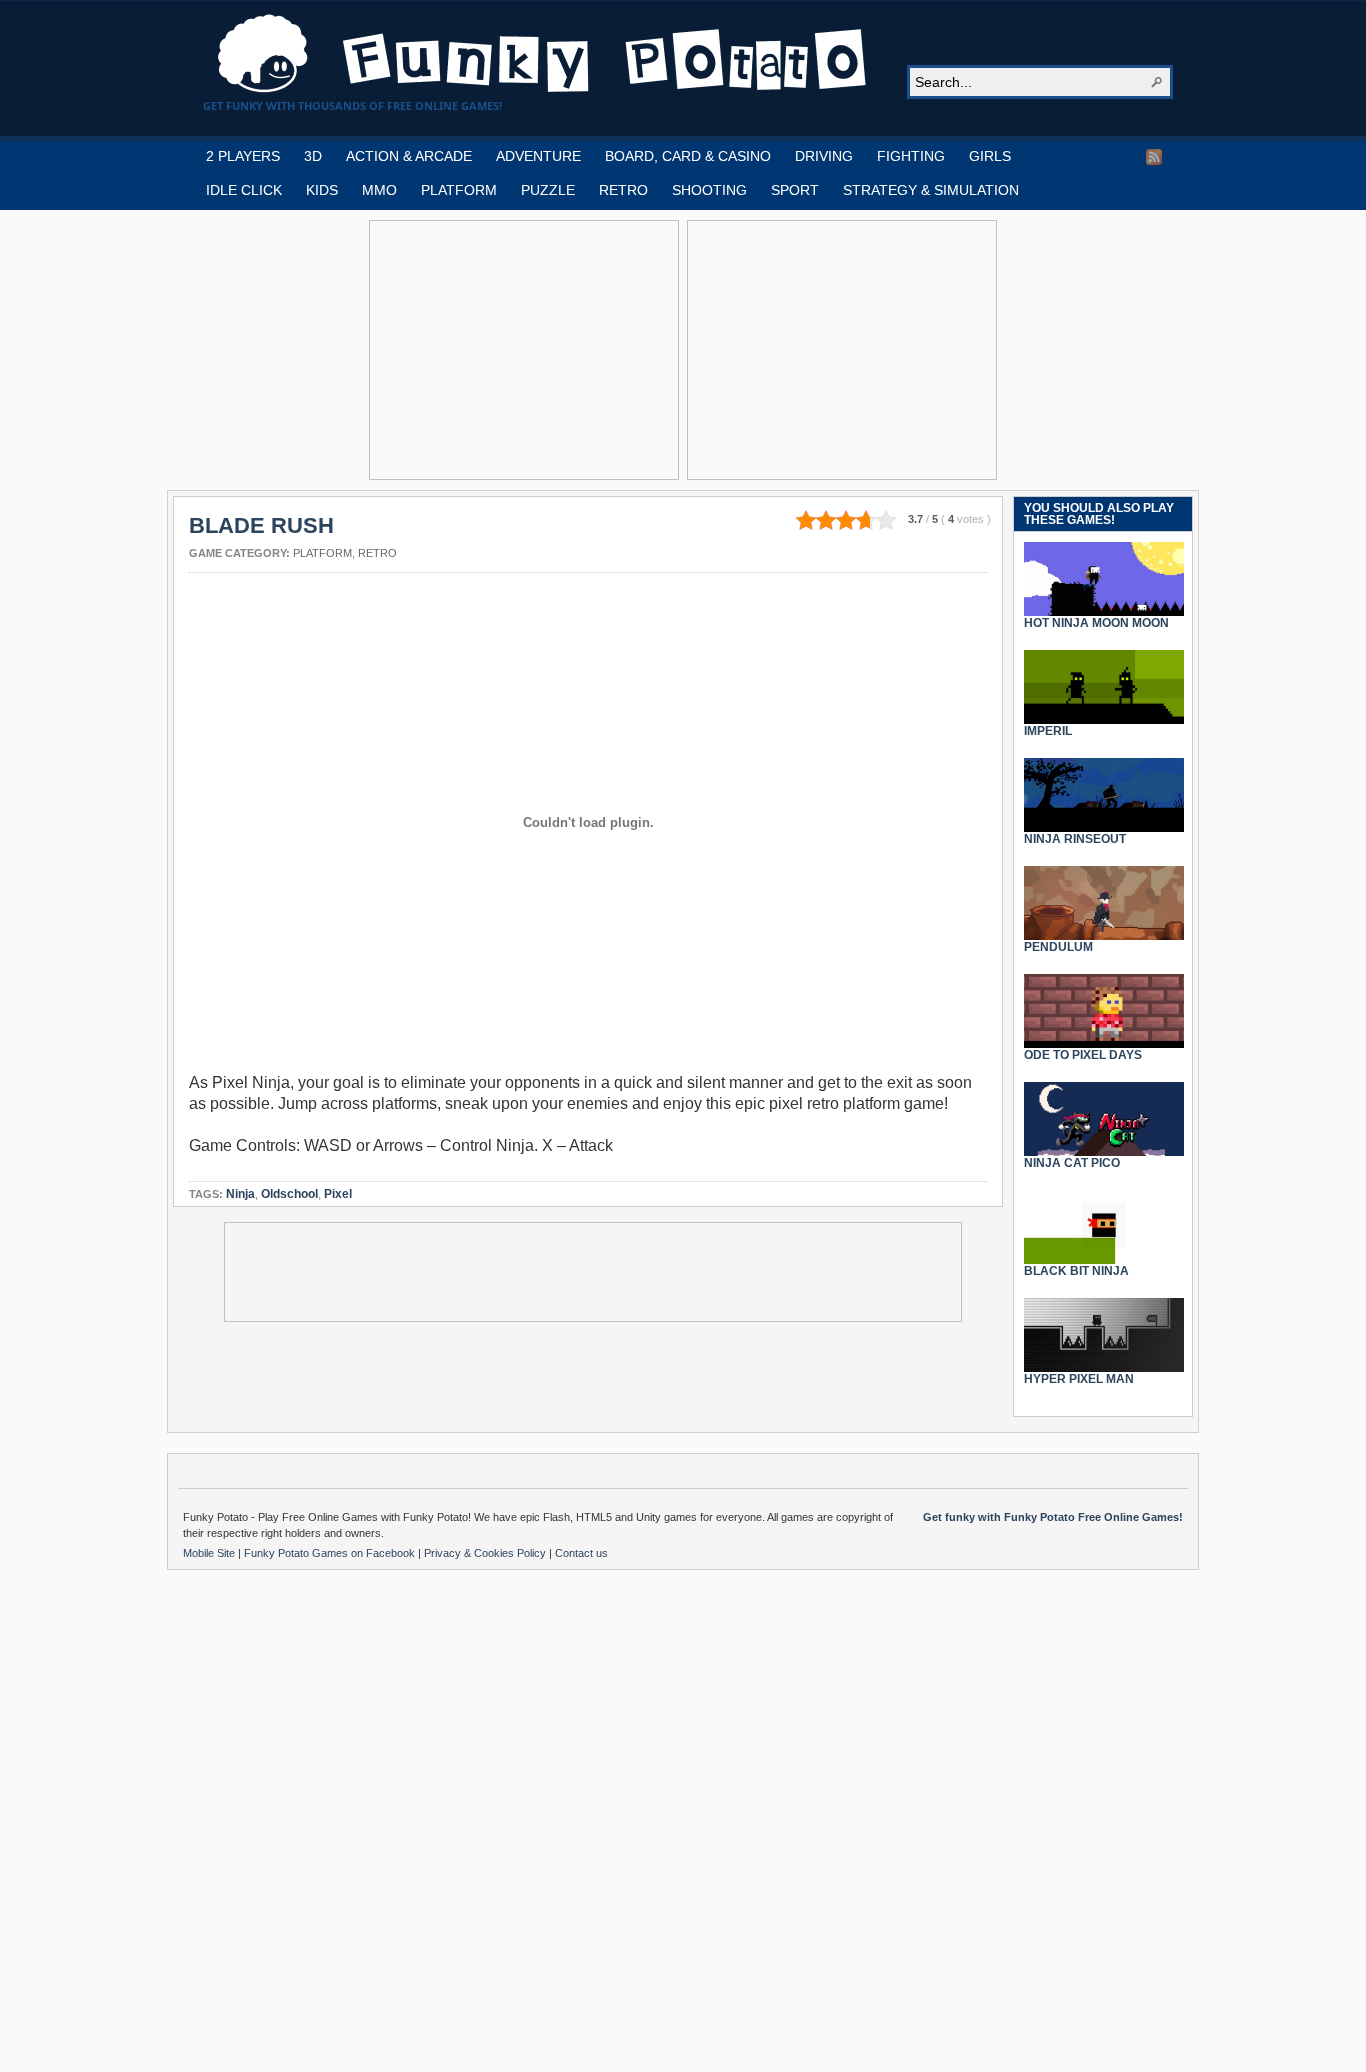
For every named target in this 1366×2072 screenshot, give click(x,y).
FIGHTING (911, 156)
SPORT (795, 190)
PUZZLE (548, 190)
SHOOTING (709, 190)
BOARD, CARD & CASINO (688, 156)
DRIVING (824, 156)
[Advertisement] (524, 350)
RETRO (623, 190)
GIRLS (990, 156)
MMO (379, 190)
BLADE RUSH (261, 525)
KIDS (322, 190)
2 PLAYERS (243, 156)
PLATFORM (459, 190)
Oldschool (289, 1194)
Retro (377, 553)
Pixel (338, 1194)
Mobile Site (210, 1553)
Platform (322, 553)
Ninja (240, 1194)
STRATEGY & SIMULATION (931, 190)
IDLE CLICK (244, 190)
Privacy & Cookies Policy (486, 1553)
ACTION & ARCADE (409, 156)
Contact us (581, 1553)
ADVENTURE (538, 156)
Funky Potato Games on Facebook (331, 1553)
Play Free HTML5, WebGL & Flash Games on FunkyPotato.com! (543, 54)
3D (313, 156)
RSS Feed (1154, 157)
